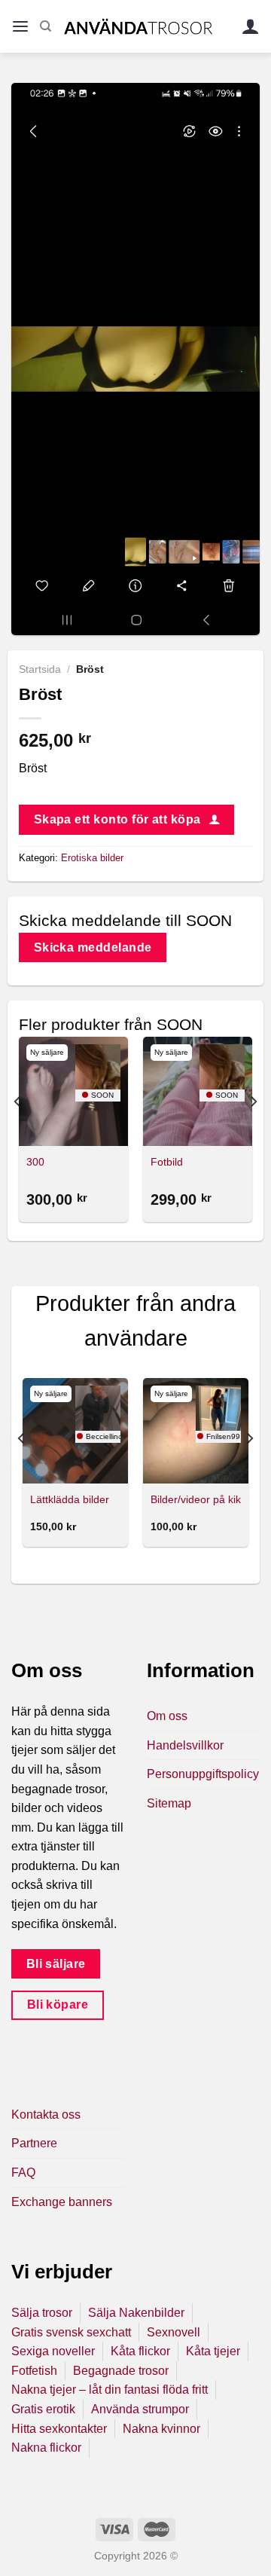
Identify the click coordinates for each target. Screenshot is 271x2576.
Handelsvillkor (185, 1745)
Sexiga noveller (53, 2351)
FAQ (23, 2173)
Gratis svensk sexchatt (71, 2332)
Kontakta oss (46, 2115)
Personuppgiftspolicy (203, 1774)
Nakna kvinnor (161, 2429)
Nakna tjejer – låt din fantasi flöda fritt (110, 2390)
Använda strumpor (140, 2409)
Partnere (34, 2143)
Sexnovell (174, 2332)
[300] (73, 1091)
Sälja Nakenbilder (136, 2313)
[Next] (253, 1132)
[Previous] (18, 1132)
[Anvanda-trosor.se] (138, 26)
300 (35, 1162)
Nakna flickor (46, 2448)
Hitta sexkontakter (59, 2429)
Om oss (167, 1716)
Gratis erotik (43, 2409)
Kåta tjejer (213, 2351)
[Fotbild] (198, 1091)
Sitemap (169, 1803)
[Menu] (20, 27)
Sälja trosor (42, 2313)
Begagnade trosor (121, 2371)
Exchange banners (62, 2202)
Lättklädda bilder (70, 1500)
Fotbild (167, 1162)
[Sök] (46, 26)
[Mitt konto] (251, 27)
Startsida (40, 669)
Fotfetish (34, 2371)
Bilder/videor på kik (196, 1500)
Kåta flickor (140, 2351)
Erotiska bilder (92, 858)
